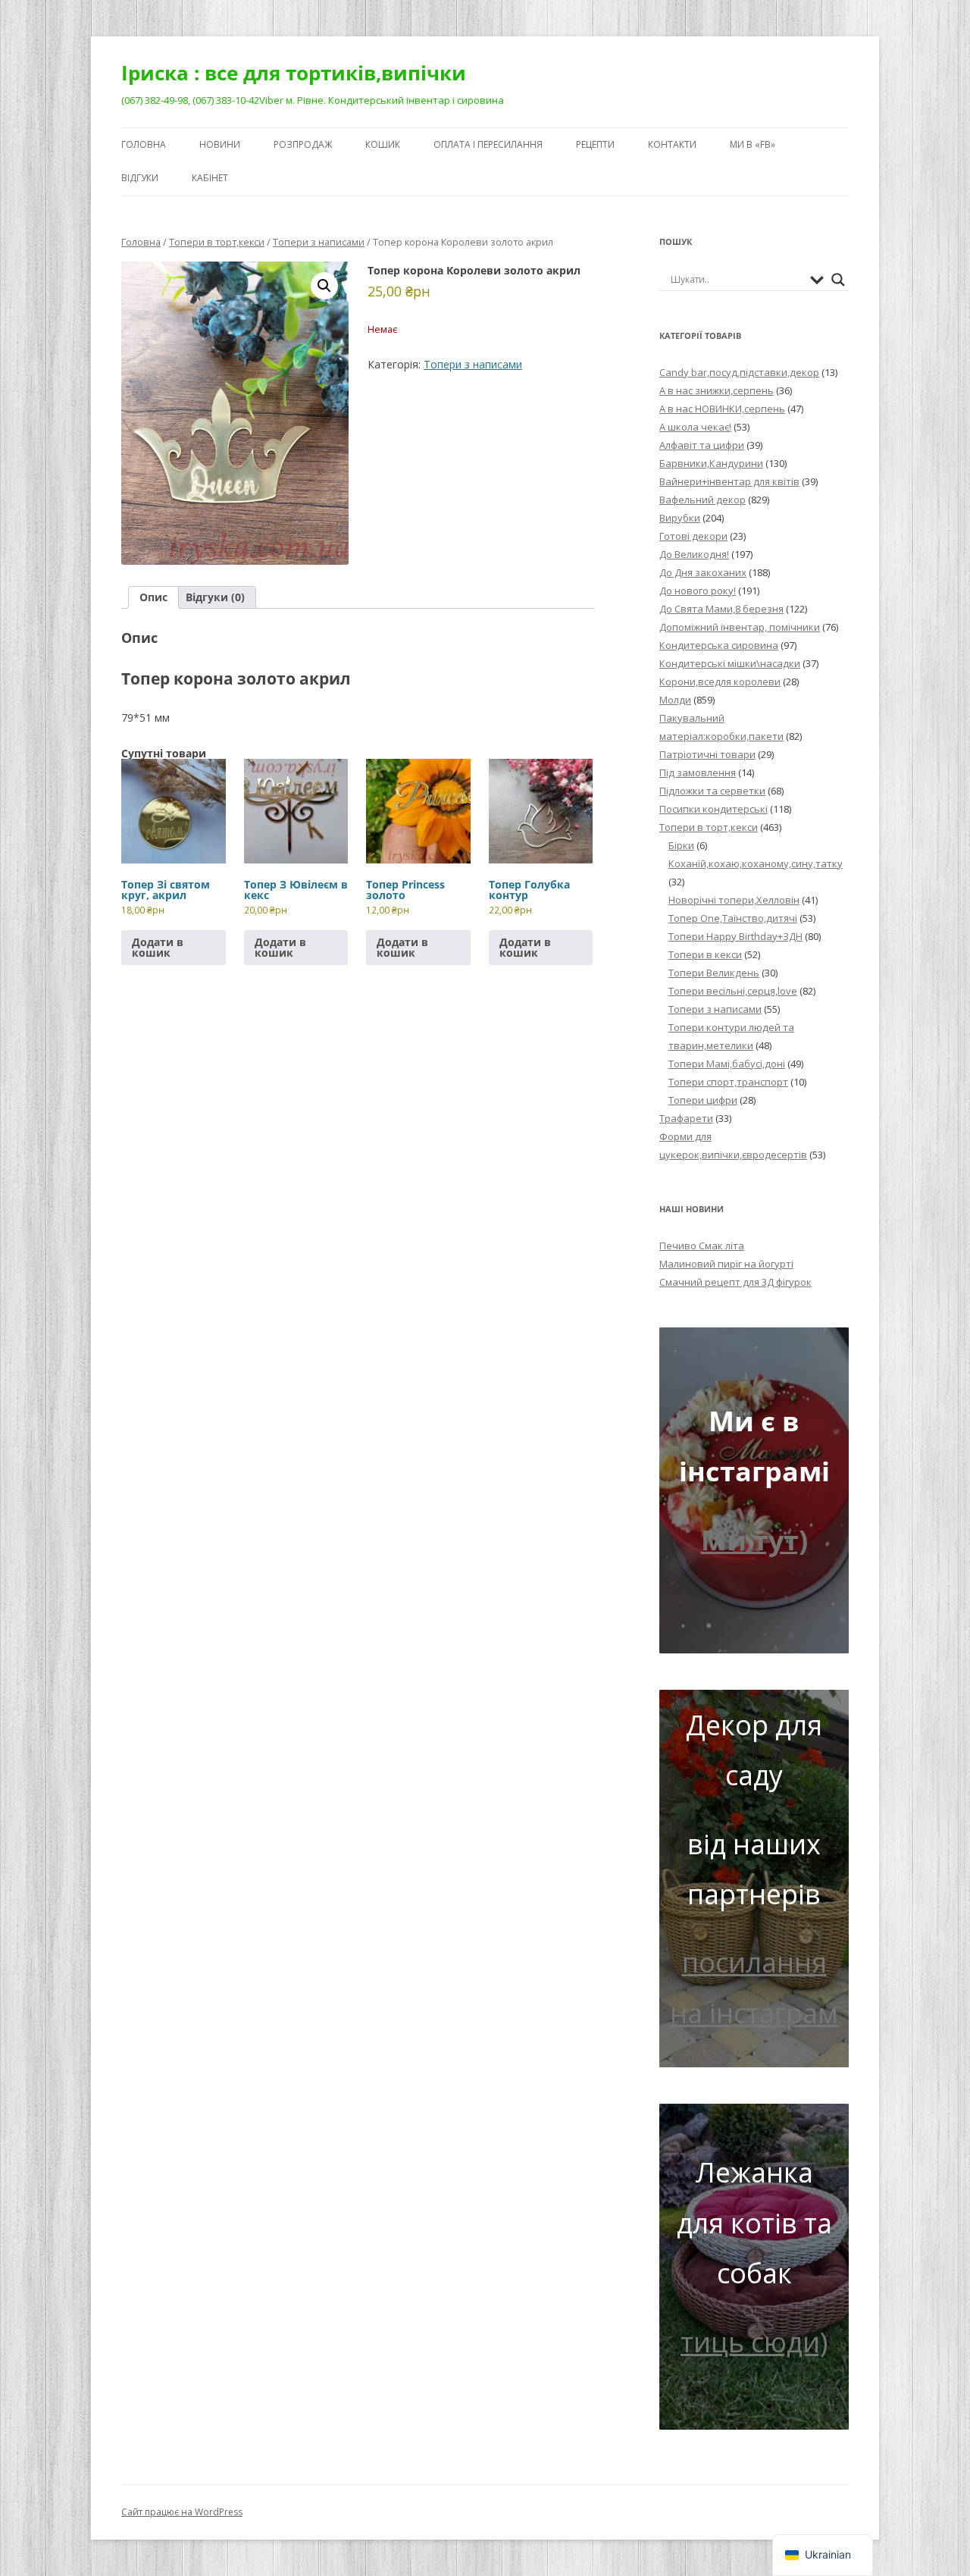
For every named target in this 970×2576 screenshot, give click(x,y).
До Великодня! (694, 554)
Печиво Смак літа (702, 1246)
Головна (144, 144)
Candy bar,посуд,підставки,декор (739, 372)
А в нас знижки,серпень (717, 390)
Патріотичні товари (707, 754)
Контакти (672, 144)
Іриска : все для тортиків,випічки (294, 73)
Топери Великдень (714, 973)
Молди (675, 700)
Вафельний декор (702, 500)
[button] (324, 286)
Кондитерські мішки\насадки (730, 663)
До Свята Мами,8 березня (721, 609)
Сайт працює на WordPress (182, 2512)
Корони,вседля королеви (720, 682)
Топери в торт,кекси (217, 242)
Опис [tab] (153, 597)
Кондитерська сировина (719, 645)
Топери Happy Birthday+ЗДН (735, 936)
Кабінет (210, 178)
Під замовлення (698, 772)
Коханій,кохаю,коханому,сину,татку (756, 863)
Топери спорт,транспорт (728, 1082)
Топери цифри (703, 1100)
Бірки (681, 845)
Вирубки (680, 518)
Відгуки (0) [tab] (215, 597)
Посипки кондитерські (713, 809)
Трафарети (686, 1118)
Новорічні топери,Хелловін (734, 900)
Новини (220, 144)
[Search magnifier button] (838, 280)
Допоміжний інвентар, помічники (740, 627)
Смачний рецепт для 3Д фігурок (735, 1282)
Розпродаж (303, 144)
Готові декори (693, 536)
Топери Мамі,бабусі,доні (727, 1064)
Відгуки (140, 178)
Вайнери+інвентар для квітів (729, 481)
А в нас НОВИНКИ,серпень (722, 409)
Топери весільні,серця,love (733, 991)
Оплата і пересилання (488, 144)
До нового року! (698, 591)
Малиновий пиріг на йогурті (726, 1264)
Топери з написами (319, 242)
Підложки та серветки (712, 791)
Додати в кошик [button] (158, 947)
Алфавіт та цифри (702, 445)
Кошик (383, 144)
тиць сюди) (754, 2342)
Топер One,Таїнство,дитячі (733, 918)
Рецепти (595, 144)
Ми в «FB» (753, 144)
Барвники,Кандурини (711, 463)
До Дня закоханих (703, 572)
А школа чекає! (695, 427)
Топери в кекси (705, 954)
